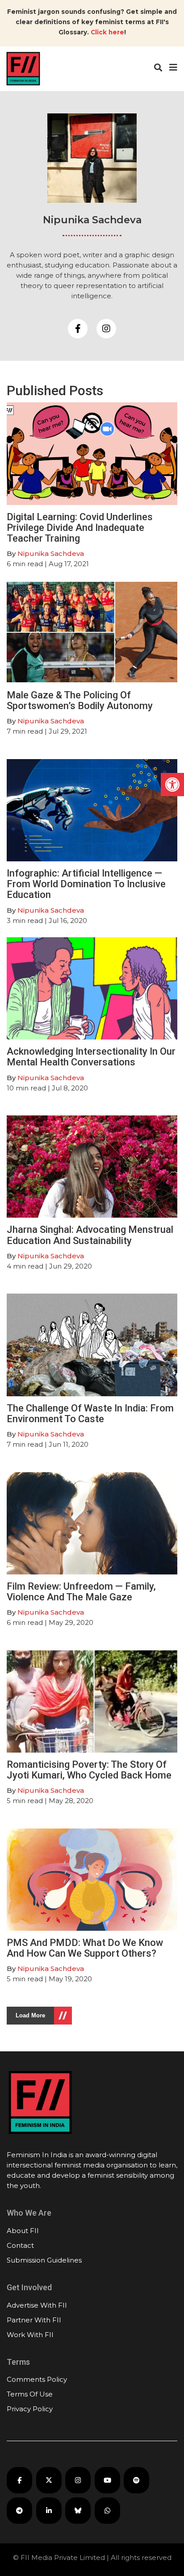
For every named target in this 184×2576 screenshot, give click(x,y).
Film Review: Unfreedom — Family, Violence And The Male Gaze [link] (81, 1592)
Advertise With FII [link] (37, 2305)
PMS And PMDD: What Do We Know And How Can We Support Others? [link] (85, 1948)
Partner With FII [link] (34, 2320)
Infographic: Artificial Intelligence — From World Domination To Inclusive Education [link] (86, 884)
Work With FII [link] (30, 2335)
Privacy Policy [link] (30, 2409)
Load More (30, 2015)
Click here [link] (107, 32)
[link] (172, 785)
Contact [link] (20, 2245)
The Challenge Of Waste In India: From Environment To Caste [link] (90, 1413)
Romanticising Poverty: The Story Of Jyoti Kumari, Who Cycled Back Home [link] (89, 1770)
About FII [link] (23, 2231)
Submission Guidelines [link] (44, 2260)
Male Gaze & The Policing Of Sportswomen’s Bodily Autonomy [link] (80, 700)
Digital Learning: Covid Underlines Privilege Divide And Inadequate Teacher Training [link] (80, 528)
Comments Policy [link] (37, 2379)
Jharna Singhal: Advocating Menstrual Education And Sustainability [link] (90, 1235)
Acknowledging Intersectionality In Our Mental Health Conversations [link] (91, 1057)
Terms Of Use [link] (30, 2394)
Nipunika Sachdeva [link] (51, 553)
